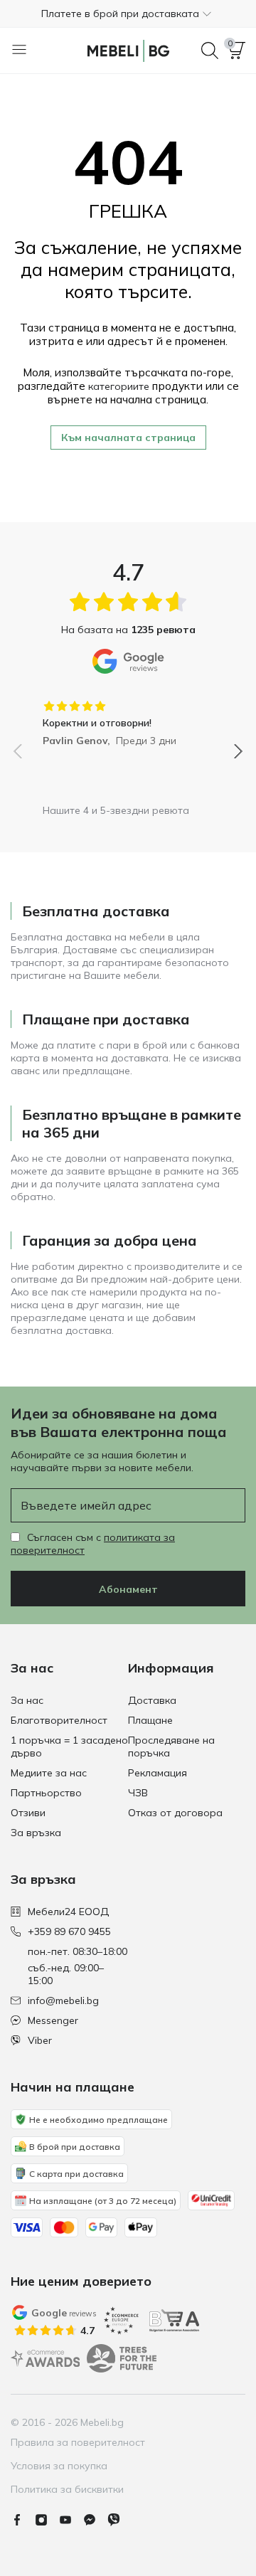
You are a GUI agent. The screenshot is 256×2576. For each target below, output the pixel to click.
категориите (119, 386)
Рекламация (158, 1773)
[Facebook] (23, 2520)
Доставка (152, 1700)
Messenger (53, 2020)
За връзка (36, 1833)
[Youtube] (71, 2520)
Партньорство (46, 1793)
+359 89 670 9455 (69, 1931)
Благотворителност (59, 1720)
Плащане (150, 1720)
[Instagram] (47, 2520)
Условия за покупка (59, 2466)
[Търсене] (210, 51)
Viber (40, 2040)
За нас (27, 1700)
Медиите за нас (49, 1773)
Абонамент (128, 1589)
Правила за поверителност (78, 2442)
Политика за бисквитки (67, 2489)
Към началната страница (128, 438)
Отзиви (28, 1813)
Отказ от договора (175, 1813)
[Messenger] (95, 2520)
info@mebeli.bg (63, 2000)
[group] (128, 719)
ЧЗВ (138, 1793)
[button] (128, 14)
